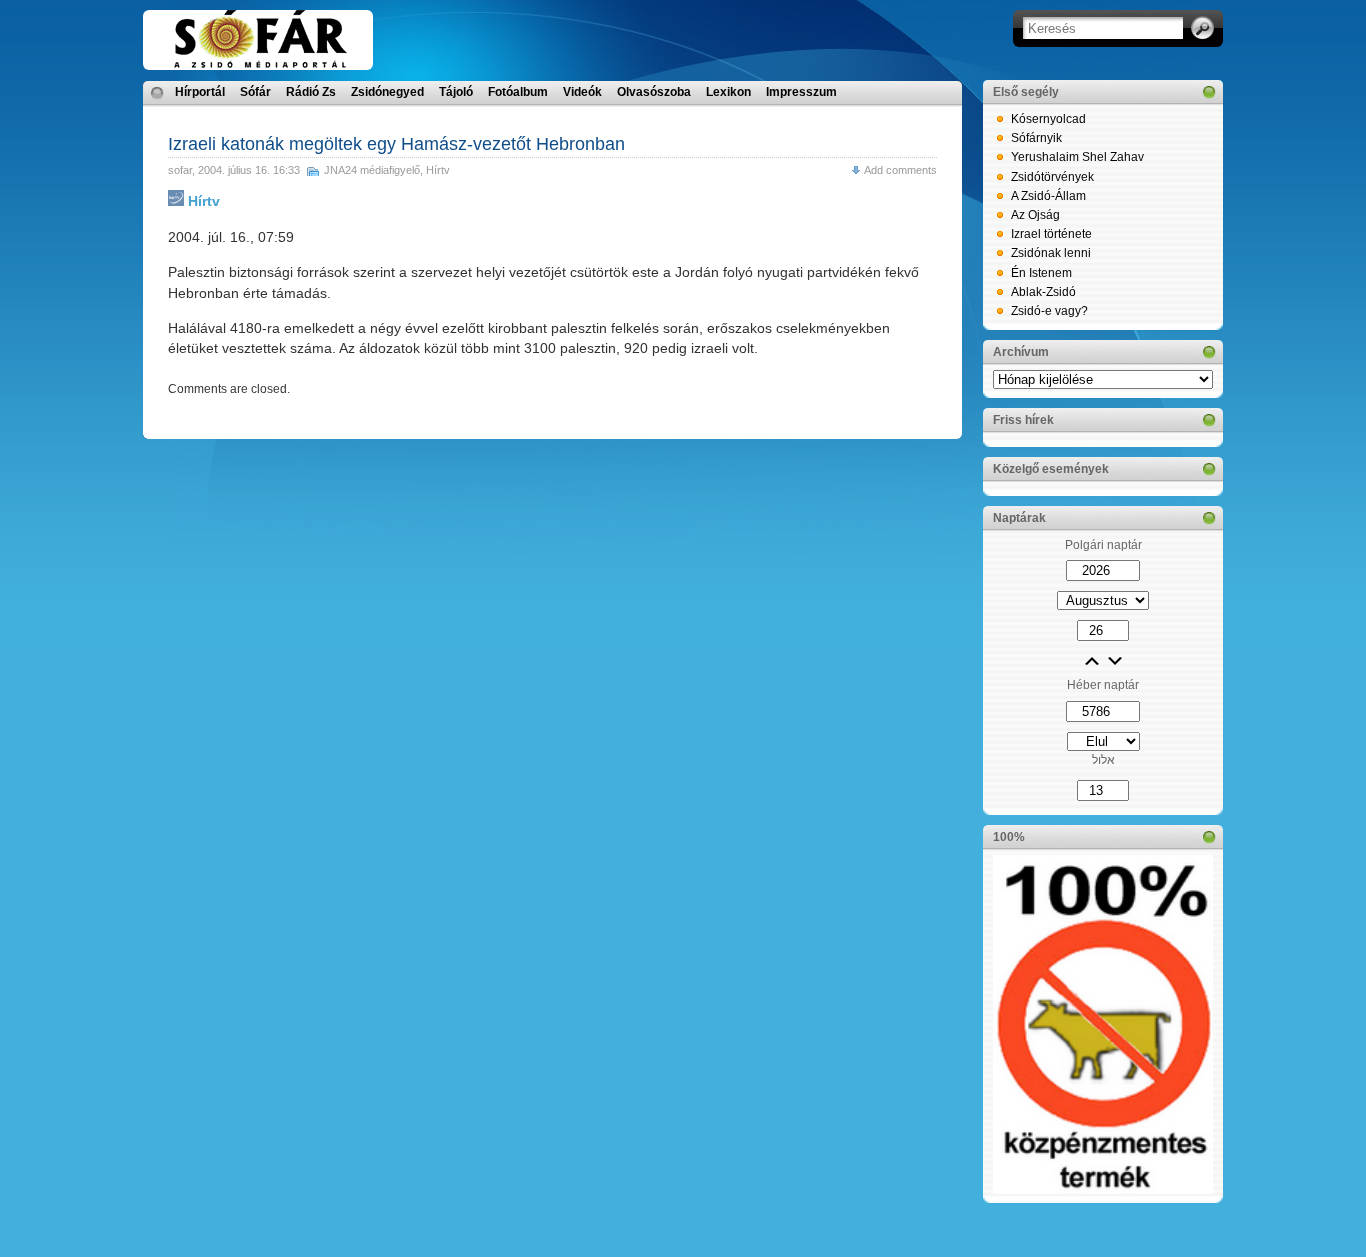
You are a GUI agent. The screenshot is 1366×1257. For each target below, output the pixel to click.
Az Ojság (1035, 215)
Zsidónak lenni (1051, 253)
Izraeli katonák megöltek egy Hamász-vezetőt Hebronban (396, 144)
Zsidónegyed (387, 92)
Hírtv (438, 170)
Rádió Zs (311, 92)
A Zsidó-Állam (1048, 196)
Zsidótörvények (1052, 177)
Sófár (255, 92)
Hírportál (200, 92)
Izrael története (1051, 234)
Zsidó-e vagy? (1049, 311)
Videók (582, 92)
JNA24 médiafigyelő (372, 170)
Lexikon (728, 92)
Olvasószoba (654, 92)
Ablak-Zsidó (1043, 292)
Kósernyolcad (1048, 119)
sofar (180, 170)
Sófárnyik (1036, 138)
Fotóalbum (518, 92)
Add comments (900, 170)
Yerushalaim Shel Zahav (1077, 157)
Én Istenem (1041, 273)
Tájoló (456, 92)
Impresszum (801, 92)
